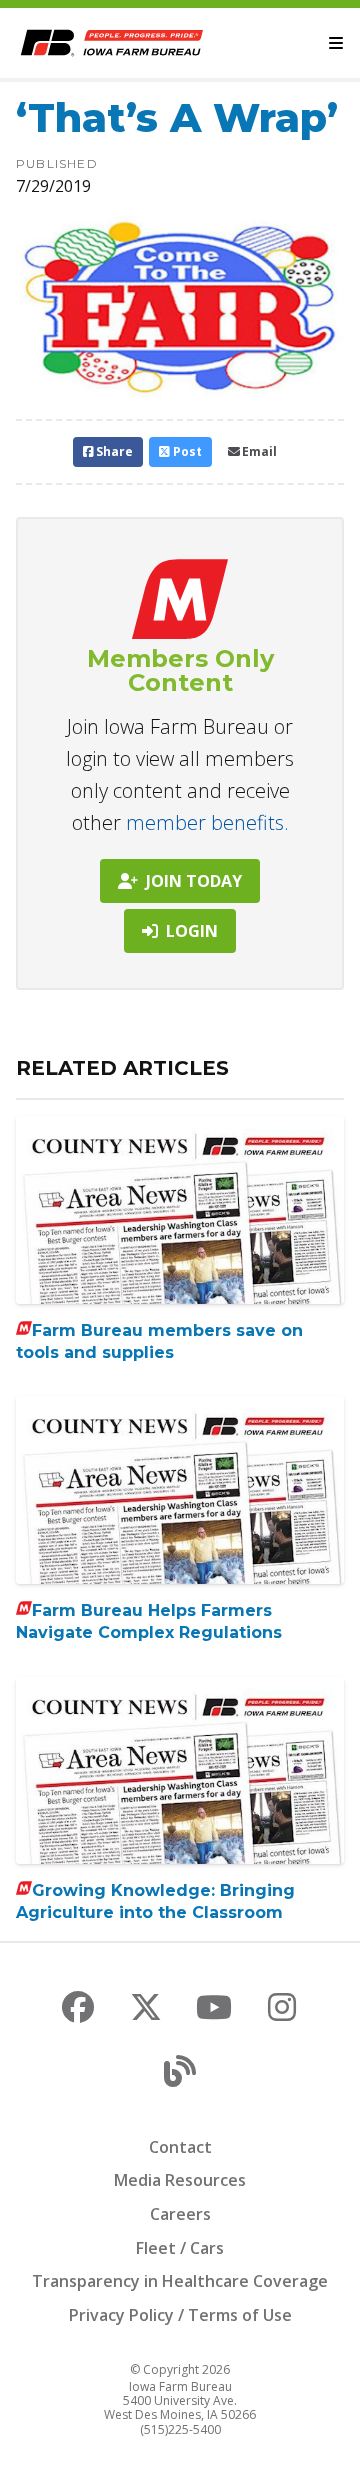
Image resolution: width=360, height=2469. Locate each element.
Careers (180, 2214)
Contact (180, 2147)
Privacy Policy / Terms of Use (180, 2315)
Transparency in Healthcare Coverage (180, 2281)
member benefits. (207, 822)
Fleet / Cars (180, 2248)
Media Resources (180, 2180)
